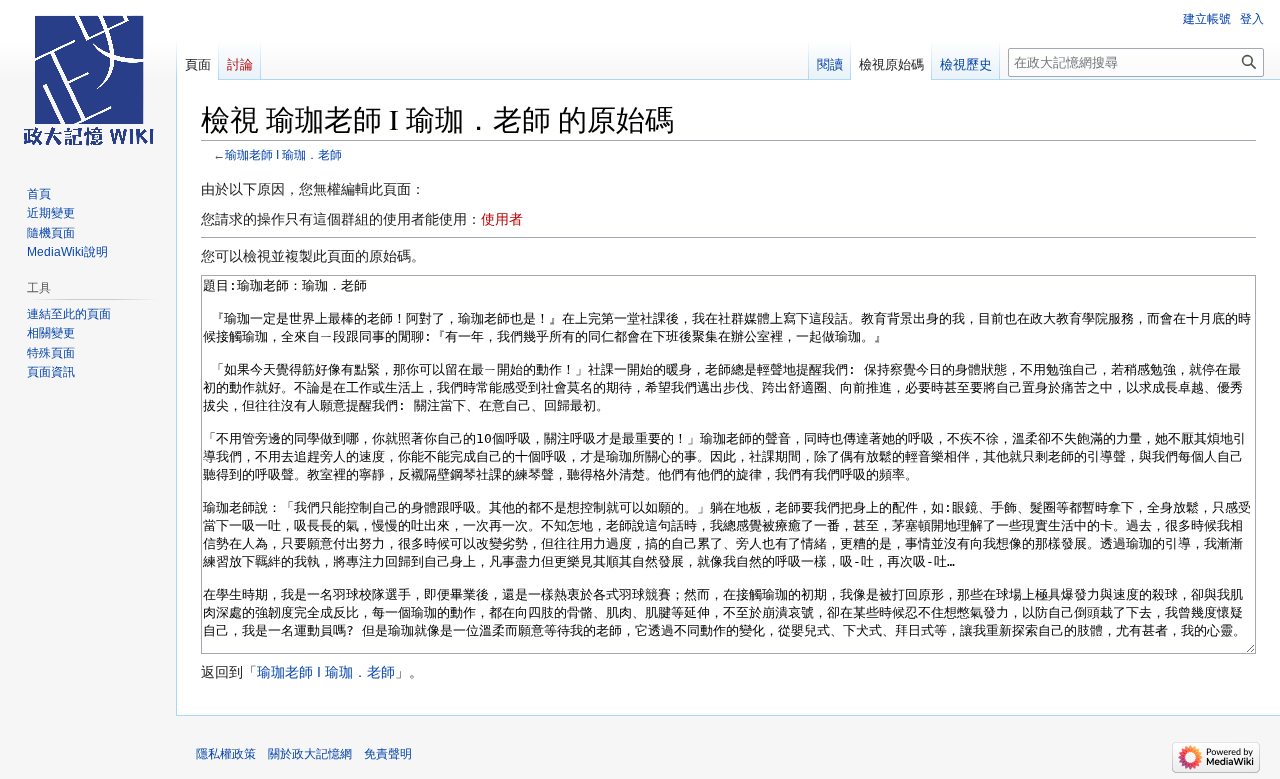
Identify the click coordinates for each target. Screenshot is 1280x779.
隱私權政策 (226, 754)
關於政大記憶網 (310, 754)
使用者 (502, 219)
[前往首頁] (88, 80)
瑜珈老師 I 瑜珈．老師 (283, 154)
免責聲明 (388, 754)
